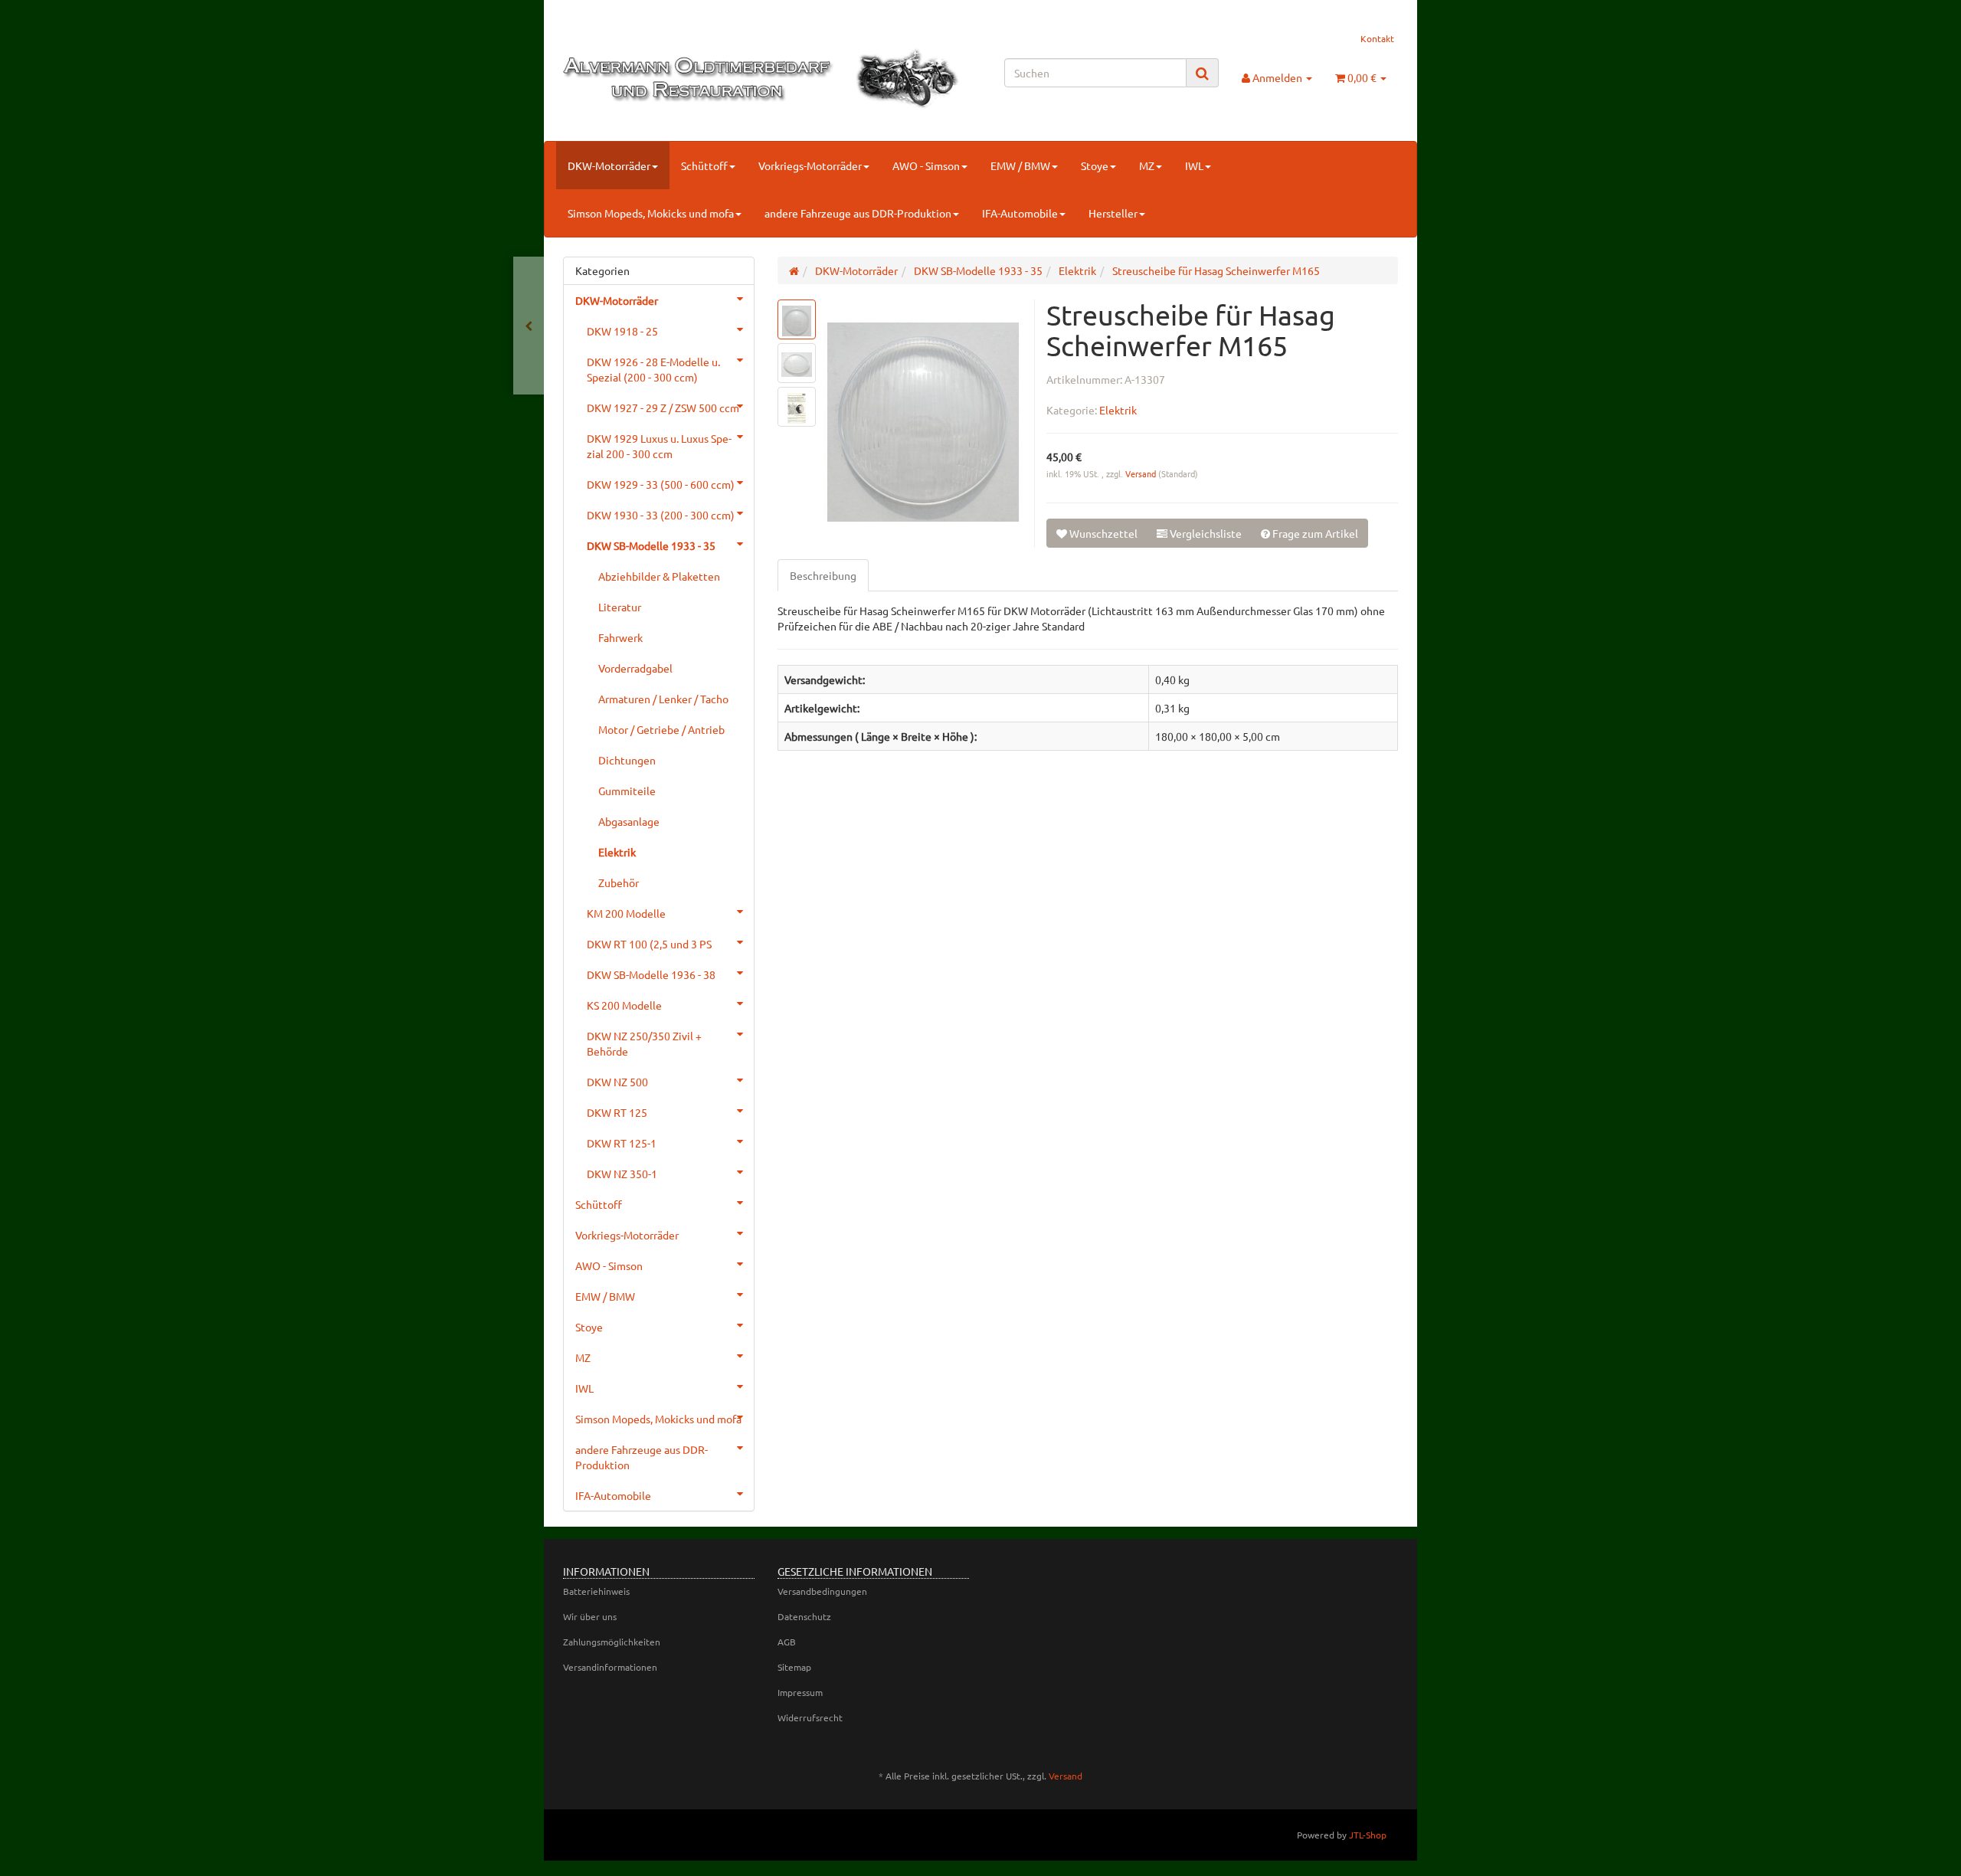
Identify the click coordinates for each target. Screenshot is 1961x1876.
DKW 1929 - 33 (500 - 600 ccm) (661, 484)
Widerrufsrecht (810, 1717)
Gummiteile (627, 791)
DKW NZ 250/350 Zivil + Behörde (644, 1043)
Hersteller (1113, 213)
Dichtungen (627, 760)
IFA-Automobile (1020, 213)
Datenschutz (804, 1616)
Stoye (1095, 165)
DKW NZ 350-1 (622, 1174)
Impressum (800, 1692)
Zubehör (619, 882)
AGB (787, 1642)
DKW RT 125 (617, 1112)
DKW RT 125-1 (622, 1143)
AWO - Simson (926, 165)
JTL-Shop (1368, 1835)
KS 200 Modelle (624, 1005)
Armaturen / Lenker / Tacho (663, 699)
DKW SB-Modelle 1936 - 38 (651, 974)
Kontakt (1377, 38)
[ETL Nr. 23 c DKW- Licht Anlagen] (529, 326)
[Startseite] (794, 270)
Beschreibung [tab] (823, 575)
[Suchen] (1202, 73)
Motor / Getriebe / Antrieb (661, 729)
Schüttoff (704, 165)
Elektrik (1118, 410)
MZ (1147, 165)
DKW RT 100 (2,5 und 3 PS (649, 944)
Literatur (620, 607)
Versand (1142, 473)
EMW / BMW (1020, 165)
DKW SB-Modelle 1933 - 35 (651, 545)
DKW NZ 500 (617, 1082)
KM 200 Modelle (626, 913)
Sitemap (794, 1667)
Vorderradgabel (635, 668)
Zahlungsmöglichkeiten (612, 1642)
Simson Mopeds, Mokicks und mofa (651, 213)
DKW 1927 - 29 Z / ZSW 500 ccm (663, 408)
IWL (1194, 165)
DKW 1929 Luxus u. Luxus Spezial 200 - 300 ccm (659, 446)
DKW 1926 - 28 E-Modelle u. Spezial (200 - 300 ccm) (653, 369)
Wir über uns (590, 1616)
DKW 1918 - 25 (622, 331)
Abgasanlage (629, 821)
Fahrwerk (620, 637)
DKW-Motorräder (609, 165)
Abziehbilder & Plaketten (659, 576)
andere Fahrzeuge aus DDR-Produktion (858, 213)
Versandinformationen (610, 1667)
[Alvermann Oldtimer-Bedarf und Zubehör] (694, 79)
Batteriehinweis (596, 1591)
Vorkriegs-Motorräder (810, 165)
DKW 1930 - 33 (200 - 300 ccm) (661, 515)
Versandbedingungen (822, 1591)
